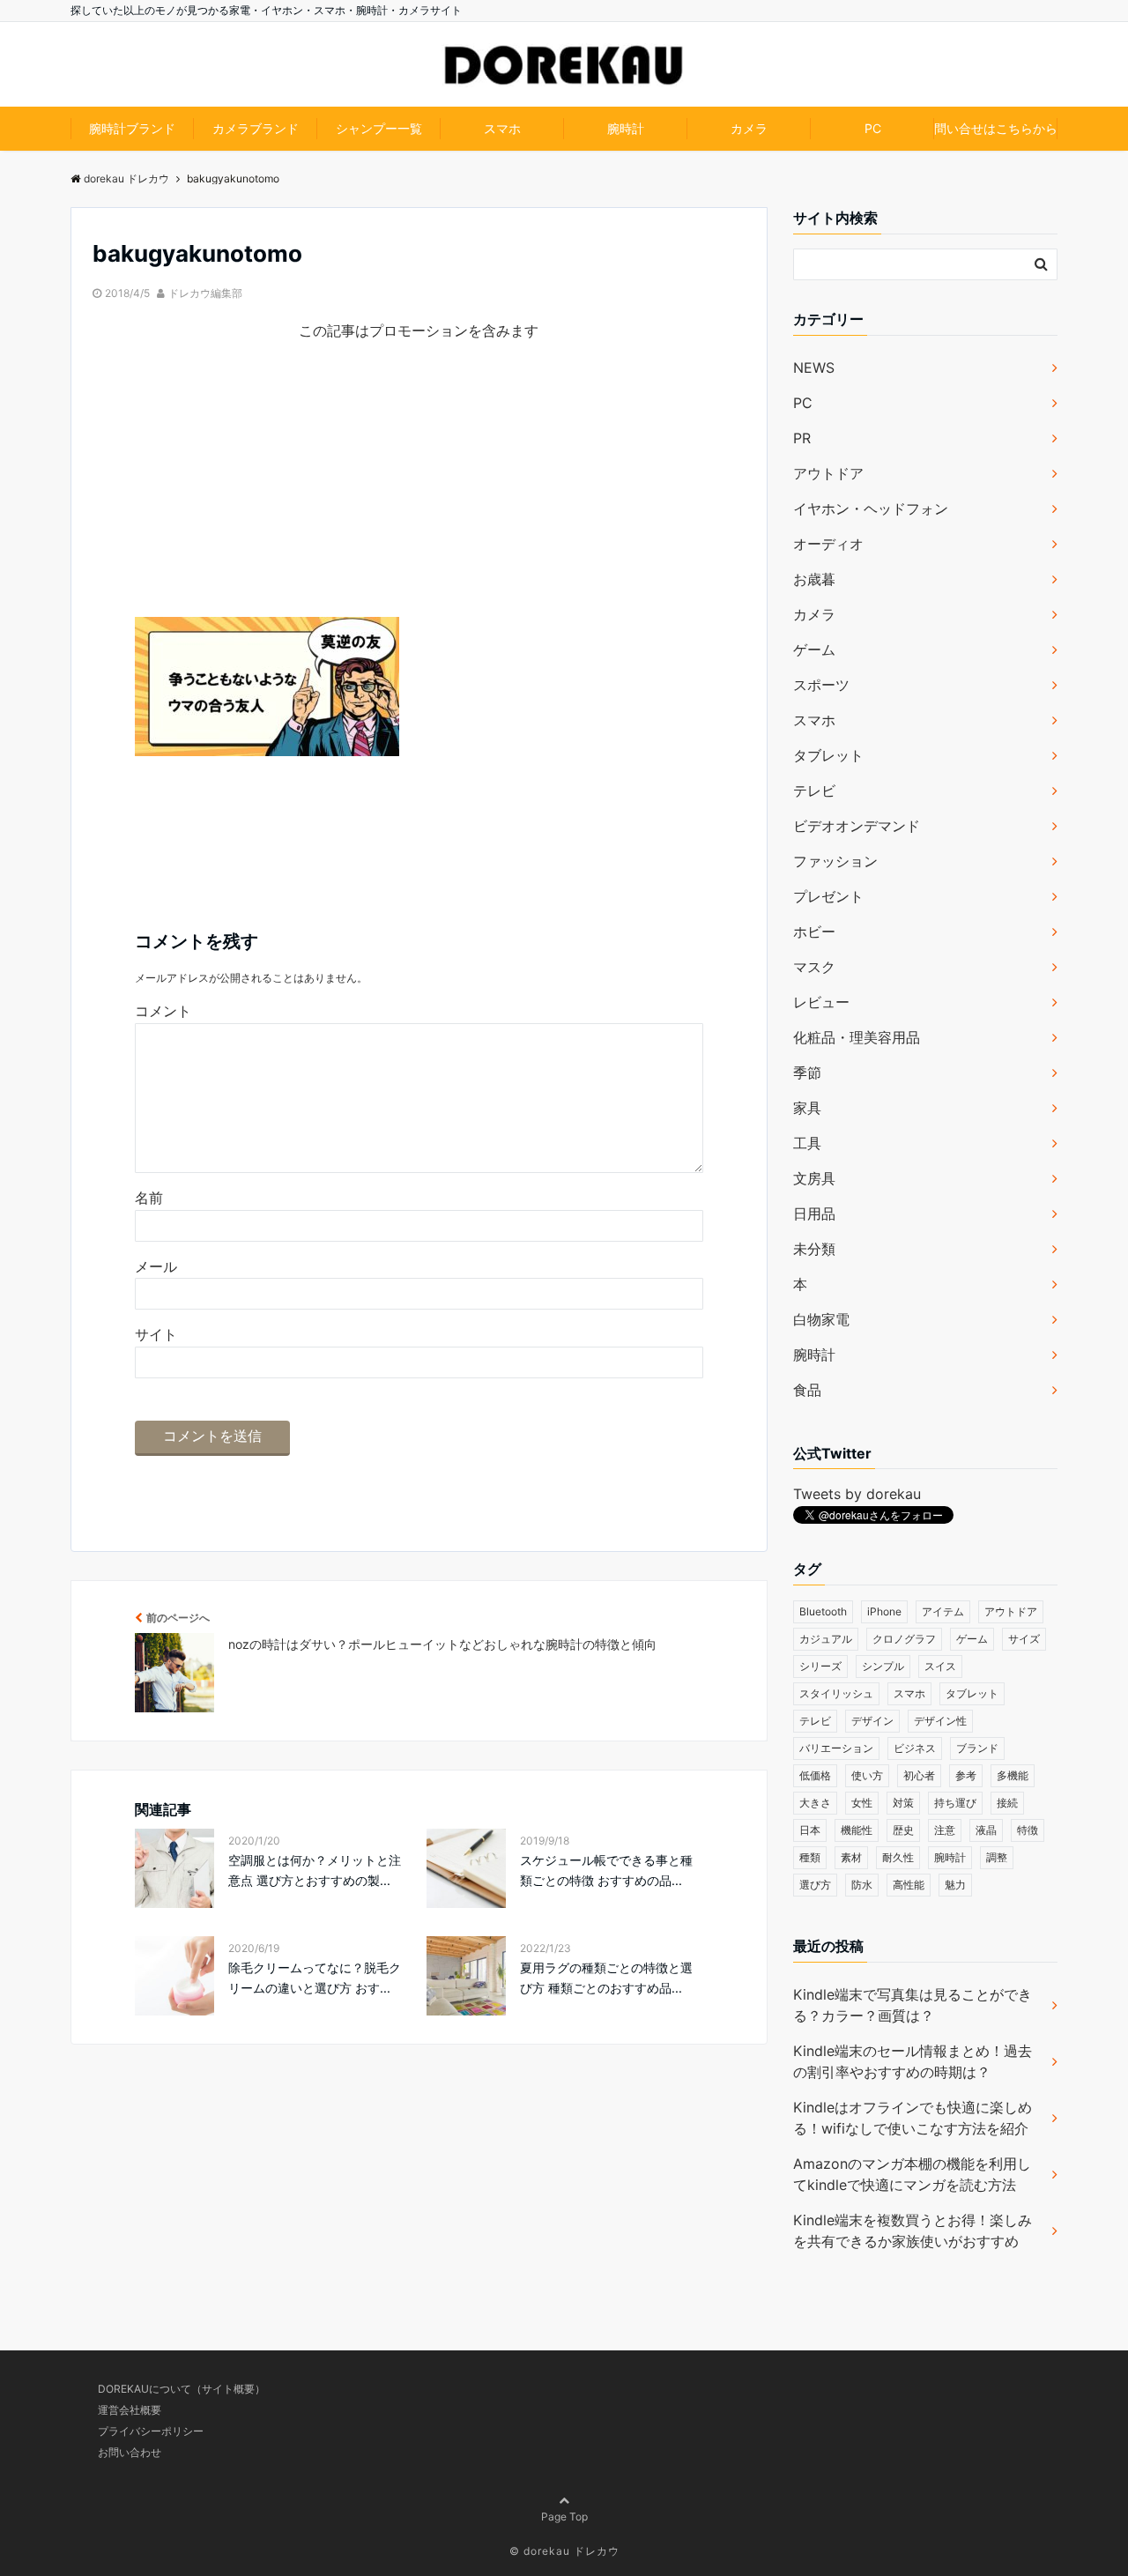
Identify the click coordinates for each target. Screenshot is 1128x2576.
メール (156, 1266)
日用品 (814, 1214)
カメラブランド (256, 128)
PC (873, 128)
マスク (814, 967)
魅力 (955, 1885)
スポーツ (821, 685)
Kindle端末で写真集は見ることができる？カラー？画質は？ (913, 2005)
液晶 (986, 1830)
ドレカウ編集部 (205, 293)
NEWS (814, 367)
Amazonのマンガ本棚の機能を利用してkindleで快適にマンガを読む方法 (912, 2174)
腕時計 (626, 128)
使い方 (867, 1775)
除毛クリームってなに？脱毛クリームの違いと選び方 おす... (315, 1977)
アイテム (943, 1611)
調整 (997, 1857)
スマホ (502, 128)
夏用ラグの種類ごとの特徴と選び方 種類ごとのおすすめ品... (606, 1977)
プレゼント (828, 896)
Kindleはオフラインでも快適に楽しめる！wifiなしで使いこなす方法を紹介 (913, 2118)
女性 (862, 1803)
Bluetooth (823, 1611)
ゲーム (814, 650)
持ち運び (955, 1803)
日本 (810, 1830)
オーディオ (828, 544)
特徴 (1028, 1830)
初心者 (919, 1775)
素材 (851, 1857)
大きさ (815, 1803)
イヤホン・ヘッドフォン (871, 509)
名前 (149, 1198)
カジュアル (826, 1639)
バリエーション (836, 1748)
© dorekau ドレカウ (564, 2551)
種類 (810, 1857)
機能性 (857, 1830)
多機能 (1013, 1775)
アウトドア (828, 473)
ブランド (977, 1748)
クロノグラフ (904, 1639)
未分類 (814, 1249)
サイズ (1024, 1639)
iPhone (884, 1611)
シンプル (883, 1666)
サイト (156, 1334)
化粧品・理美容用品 (857, 1037)
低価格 (815, 1775)
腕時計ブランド (132, 128)
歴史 (903, 1830)
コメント (163, 1011)
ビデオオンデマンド (857, 826)
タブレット (828, 755)
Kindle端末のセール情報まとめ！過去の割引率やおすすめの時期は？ (913, 2061)
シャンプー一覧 (379, 128)
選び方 (815, 1885)
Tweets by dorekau (857, 1494)
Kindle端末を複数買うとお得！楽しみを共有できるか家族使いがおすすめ (913, 2231)
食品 (807, 1390)
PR (802, 438)
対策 (903, 1803)
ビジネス (915, 1748)
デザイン (872, 1721)
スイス (940, 1666)
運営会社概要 (130, 2410)
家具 (807, 1108)
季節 (807, 1073)
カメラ (749, 128)
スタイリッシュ (836, 1693)
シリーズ (820, 1666)
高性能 (909, 1885)
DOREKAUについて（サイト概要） (182, 2389)
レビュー (821, 1002)
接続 (1007, 1803)
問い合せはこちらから (996, 128)
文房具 (814, 1178)
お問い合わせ (130, 2452)
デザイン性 (940, 1721)
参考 (966, 1775)
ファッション (835, 861)
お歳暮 (814, 579)
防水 (862, 1885)
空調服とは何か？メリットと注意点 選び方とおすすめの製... (315, 1870)
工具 (807, 1143)
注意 (945, 1830)
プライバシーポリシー (151, 2431)
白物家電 (821, 1319)
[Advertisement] (419, 494)
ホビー (814, 932)
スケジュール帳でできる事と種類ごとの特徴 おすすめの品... (606, 1870)
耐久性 (898, 1857)
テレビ (814, 791)
